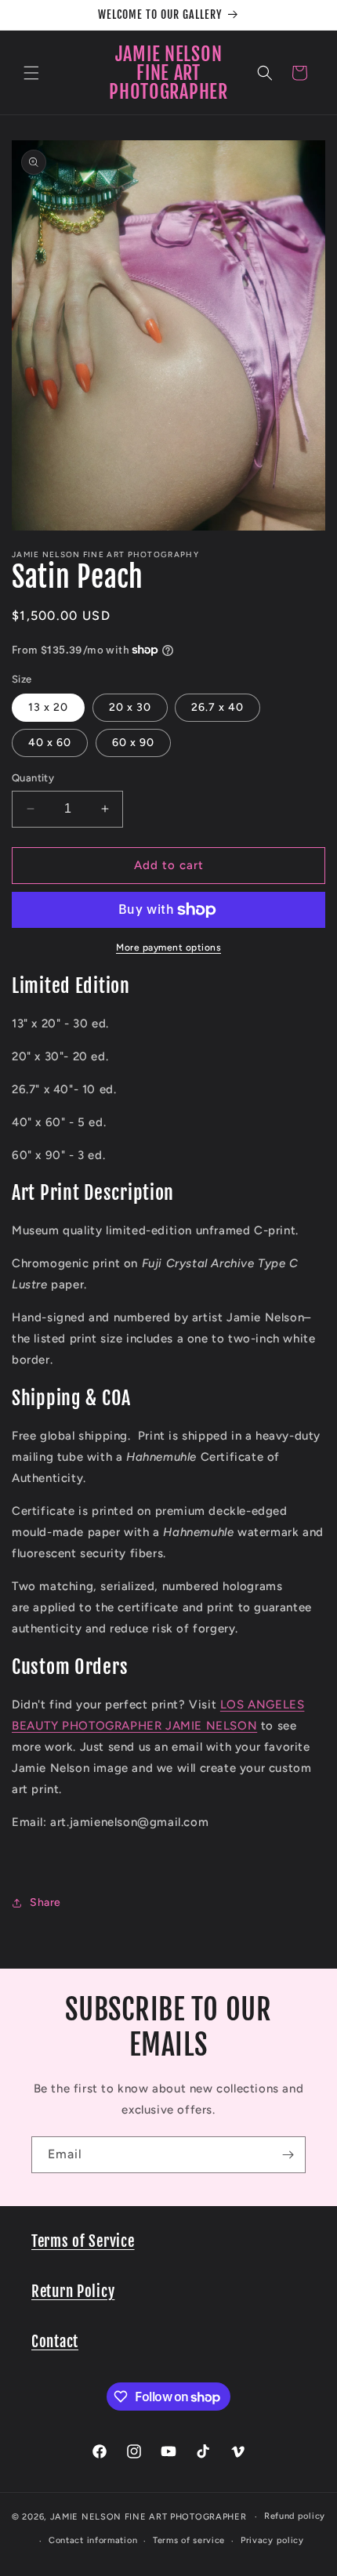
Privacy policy (272, 2540)
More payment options (168, 947)
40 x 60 (50, 743)
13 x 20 (48, 707)
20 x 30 (130, 707)
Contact (55, 2342)
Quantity (33, 778)
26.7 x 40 (217, 707)
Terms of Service (83, 2241)
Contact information (93, 2540)
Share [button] (45, 1902)
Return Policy (73, 2292)
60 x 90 (133, 743)
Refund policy (295, 2516)
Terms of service (189, 2540)
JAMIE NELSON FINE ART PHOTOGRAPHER (149, 2517)
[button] (31, 73)
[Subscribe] (288, 2155)
